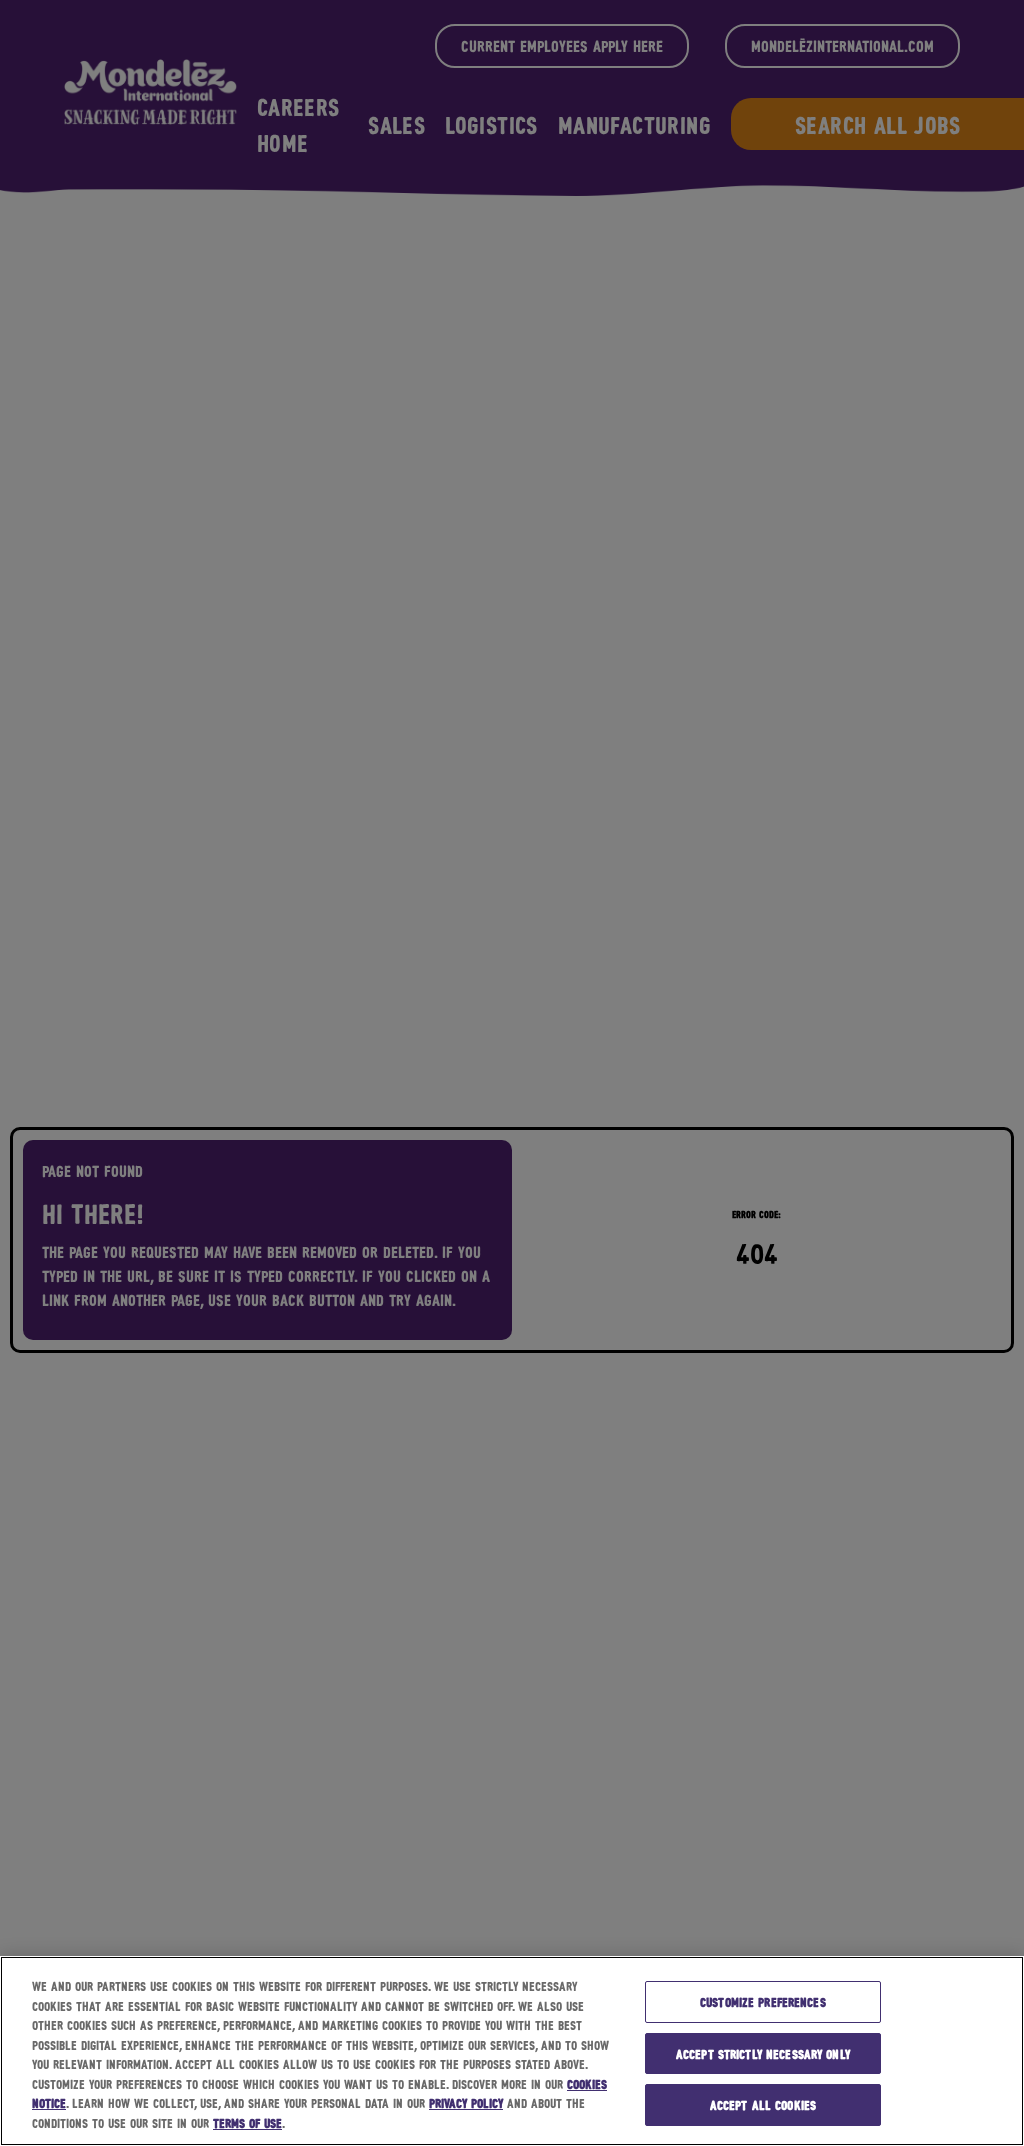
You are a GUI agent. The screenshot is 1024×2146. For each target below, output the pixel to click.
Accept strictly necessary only (763, 2053)
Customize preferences (763, 2001)
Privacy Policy (466, 2102)
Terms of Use (247, 2122)
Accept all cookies (763, 2104)
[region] (512, 2051)
